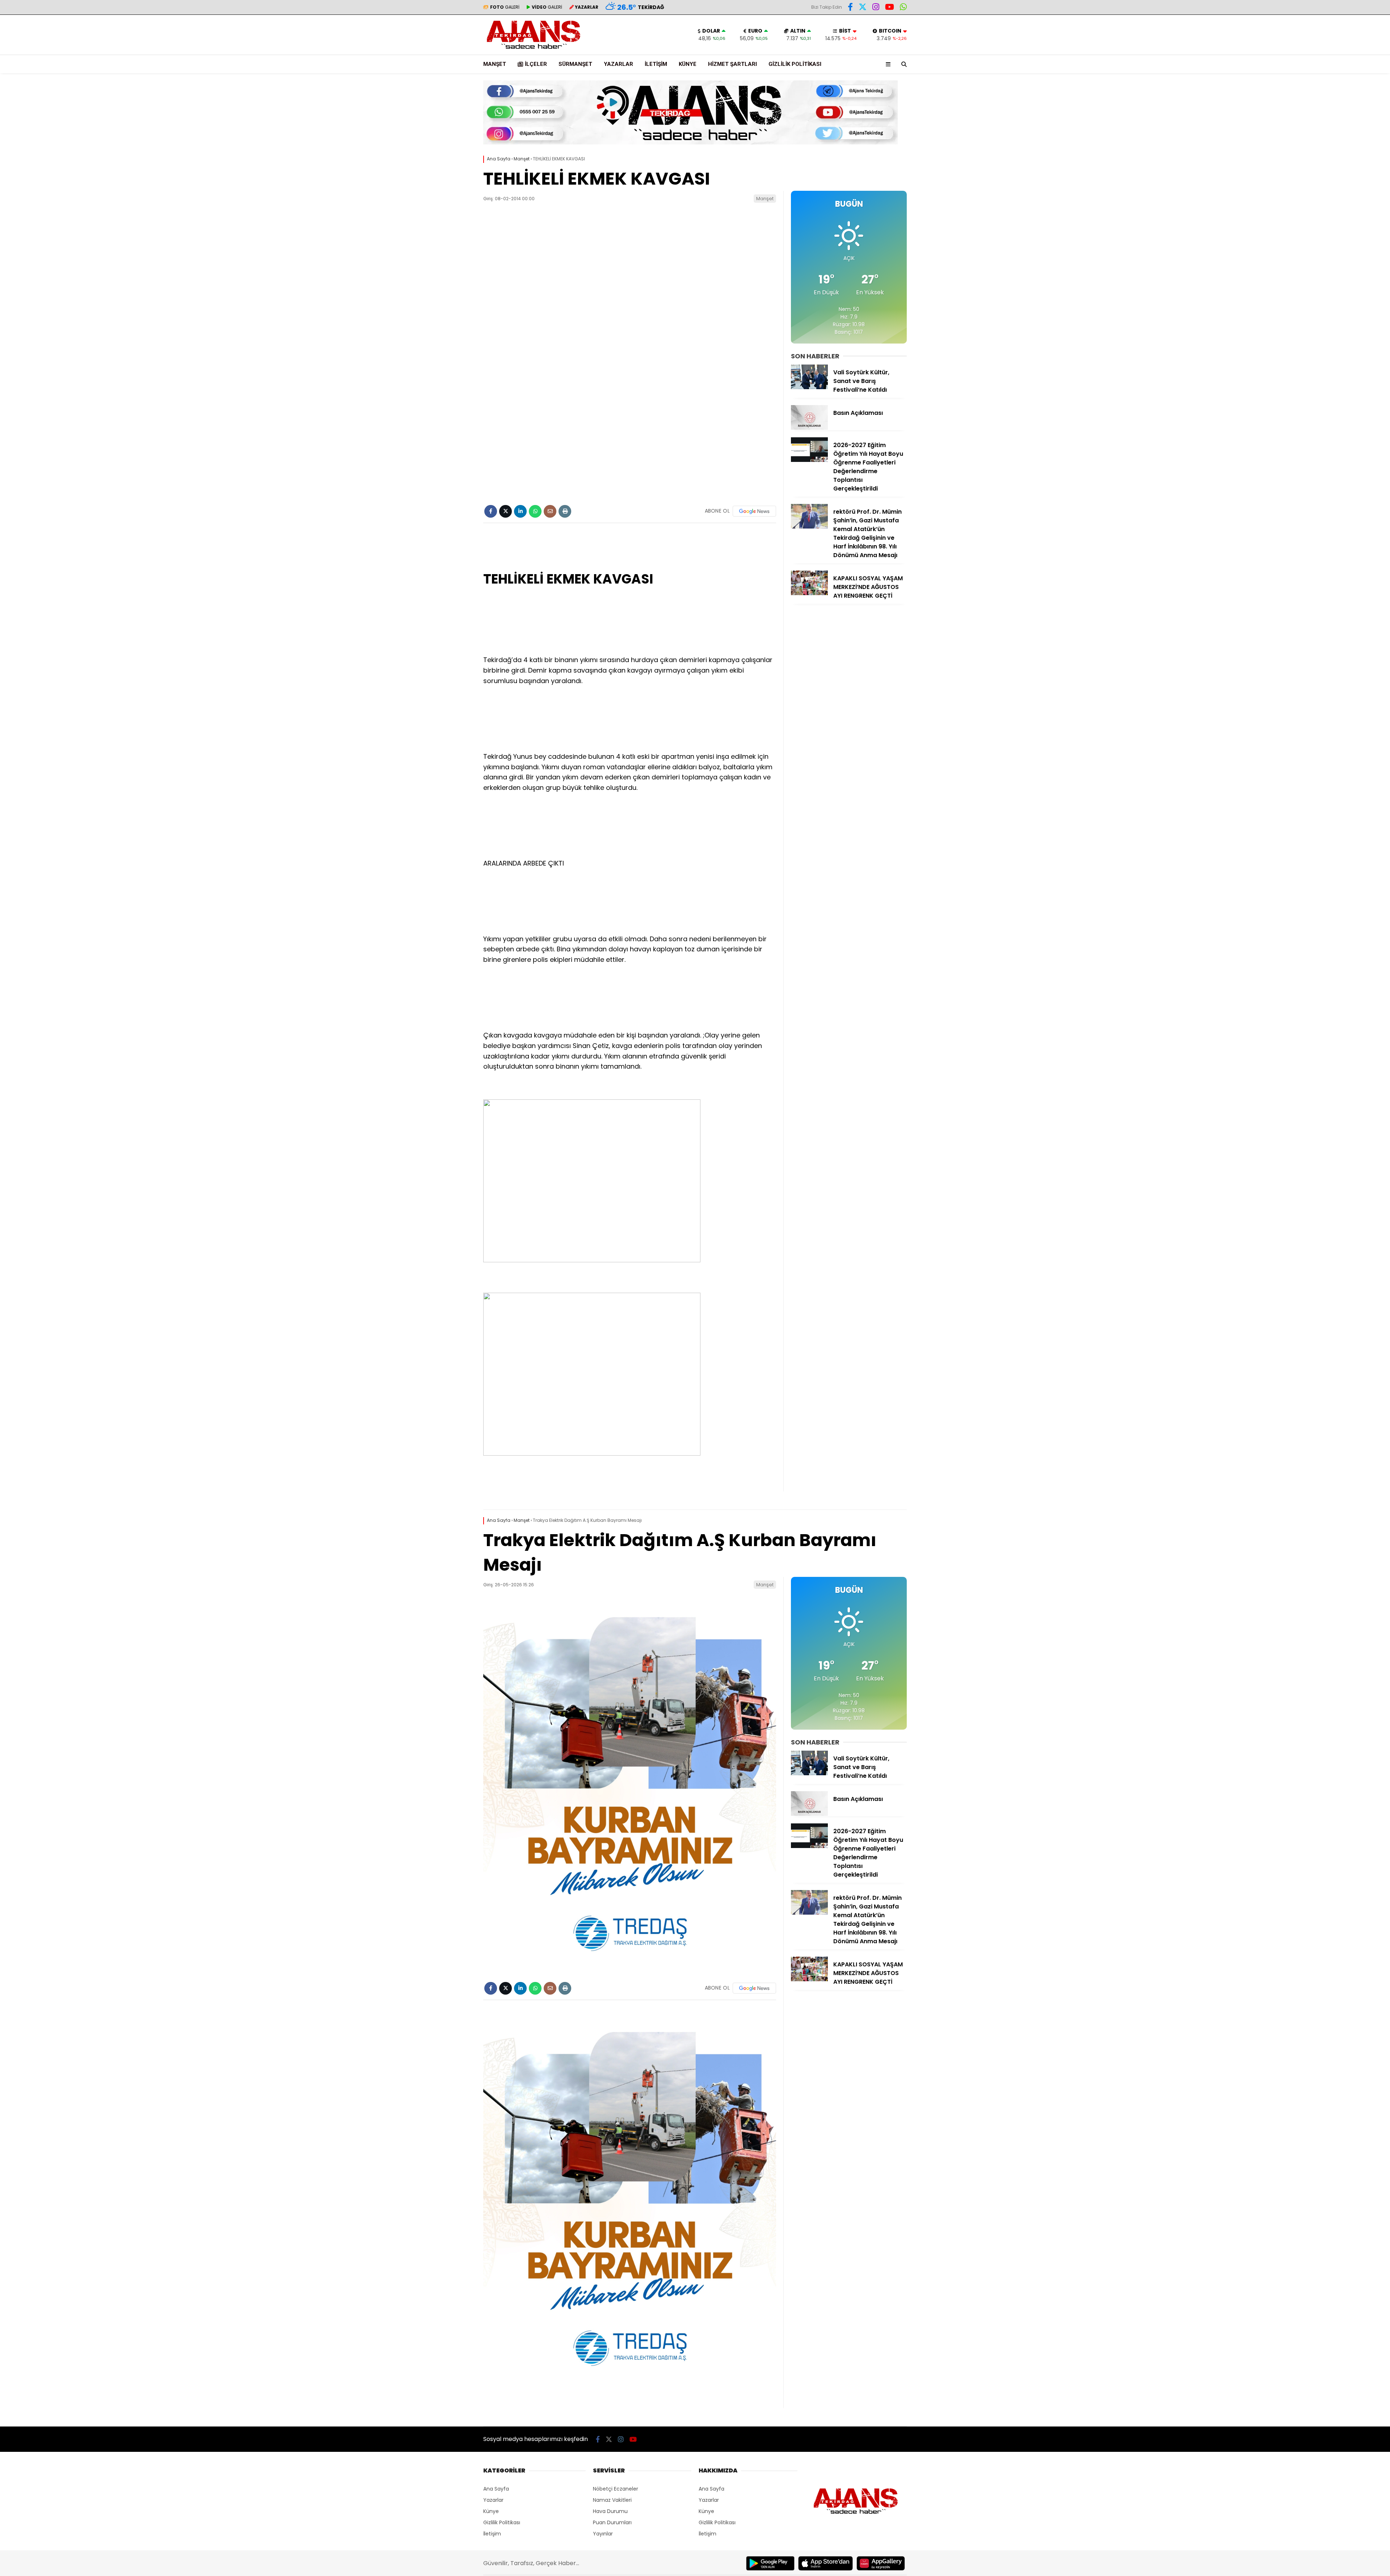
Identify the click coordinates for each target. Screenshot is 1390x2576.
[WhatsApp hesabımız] (903, 8)
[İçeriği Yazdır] (565, 511)
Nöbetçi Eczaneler (616, 2489)
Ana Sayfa (496, 2489)
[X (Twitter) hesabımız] (863, 8)
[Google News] (754, 511)
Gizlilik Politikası (795, 64)
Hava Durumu (610, 2511)
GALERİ (505, 7)
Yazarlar (618, 64)
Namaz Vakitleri (612, 2500)
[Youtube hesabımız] (890, 8)
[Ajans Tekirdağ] (534, 51)
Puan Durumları (612, 2522)
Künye (688, 64)
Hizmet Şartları (732, 64)
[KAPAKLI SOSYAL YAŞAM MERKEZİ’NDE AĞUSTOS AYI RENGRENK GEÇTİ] (809, 593)
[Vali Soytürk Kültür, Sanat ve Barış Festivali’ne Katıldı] (809, 387)
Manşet (495, 64)
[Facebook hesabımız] (850, 8)
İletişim (656, 64)
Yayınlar (603, 2534)
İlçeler (536, 64)
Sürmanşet (575, 64)
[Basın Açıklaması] (809, 428)
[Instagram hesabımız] (876, 8)
